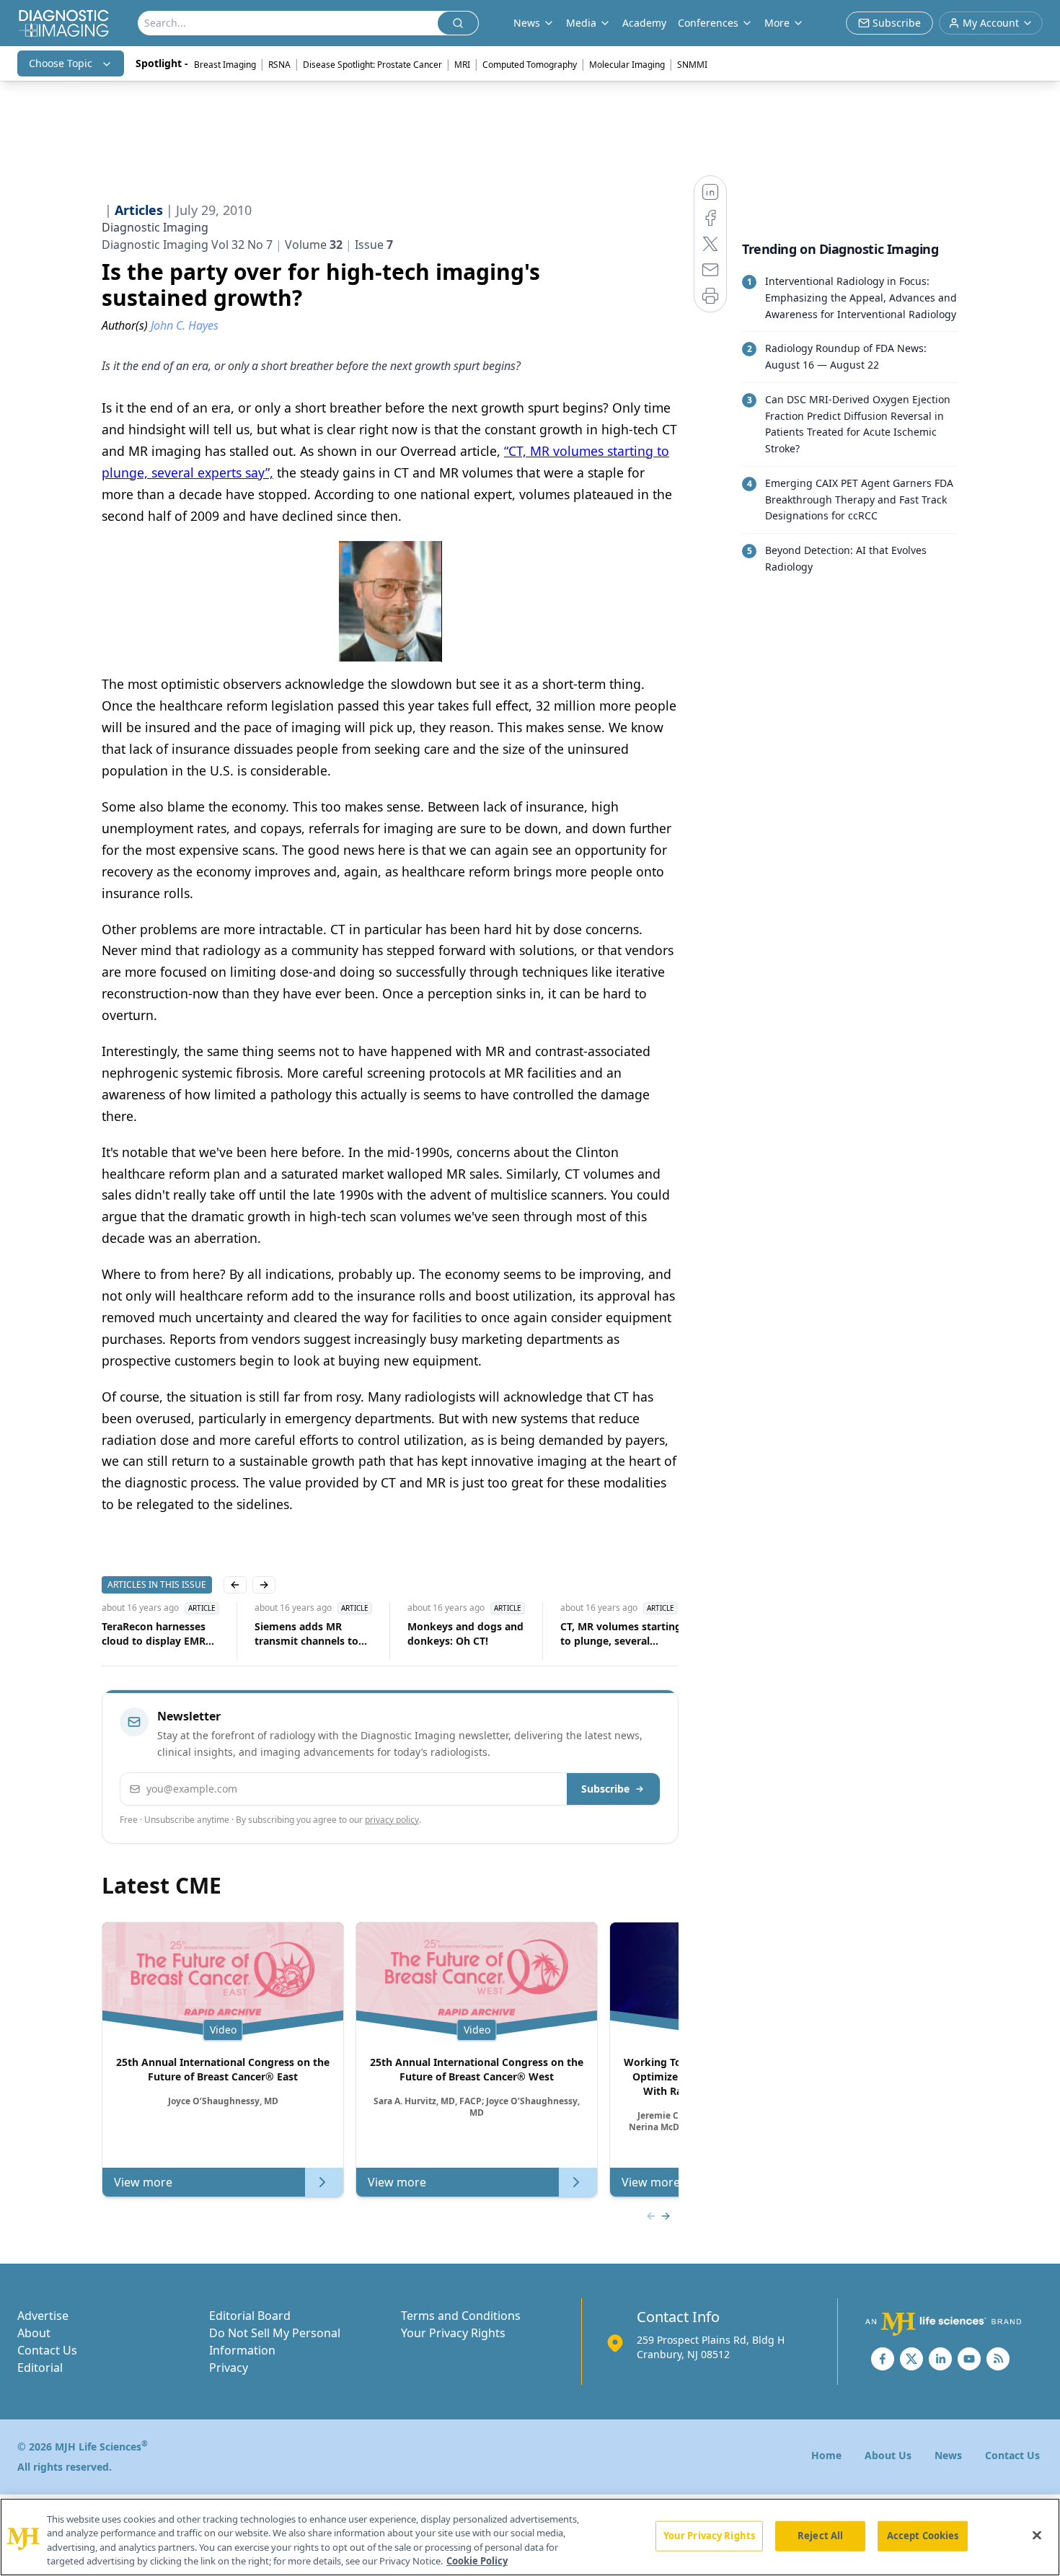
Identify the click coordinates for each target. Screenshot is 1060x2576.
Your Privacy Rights (453, 2333)
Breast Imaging (225, 65)
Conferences (708, 23)
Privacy (229, 2368)
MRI (462, 65)
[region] (530, 2537)
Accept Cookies (923, 2536)
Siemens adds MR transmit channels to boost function (306, 1634)
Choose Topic (61, 63)
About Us (888, 2455)
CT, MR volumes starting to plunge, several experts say (621, 1634)
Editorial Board (250, 2316)
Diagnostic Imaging (155, 227)
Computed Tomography (530, 65)
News (948, 2455)
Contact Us (47, 2350)
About (34, 2333)
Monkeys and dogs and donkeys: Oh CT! (465, 1634)
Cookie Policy (477, 2561)
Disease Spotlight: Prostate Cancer (372, 65)
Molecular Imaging (627, 65)
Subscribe (605, 1789)
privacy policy (392, 1820)
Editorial (40, 2368)
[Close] (1037, 2535)
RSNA (279, 65)
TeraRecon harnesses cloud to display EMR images (154, 1634)
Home (826, 2455)
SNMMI (692, 65)
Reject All (820, 2536)
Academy (644, 23)
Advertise (43, 2316)
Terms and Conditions (461, 2316)
